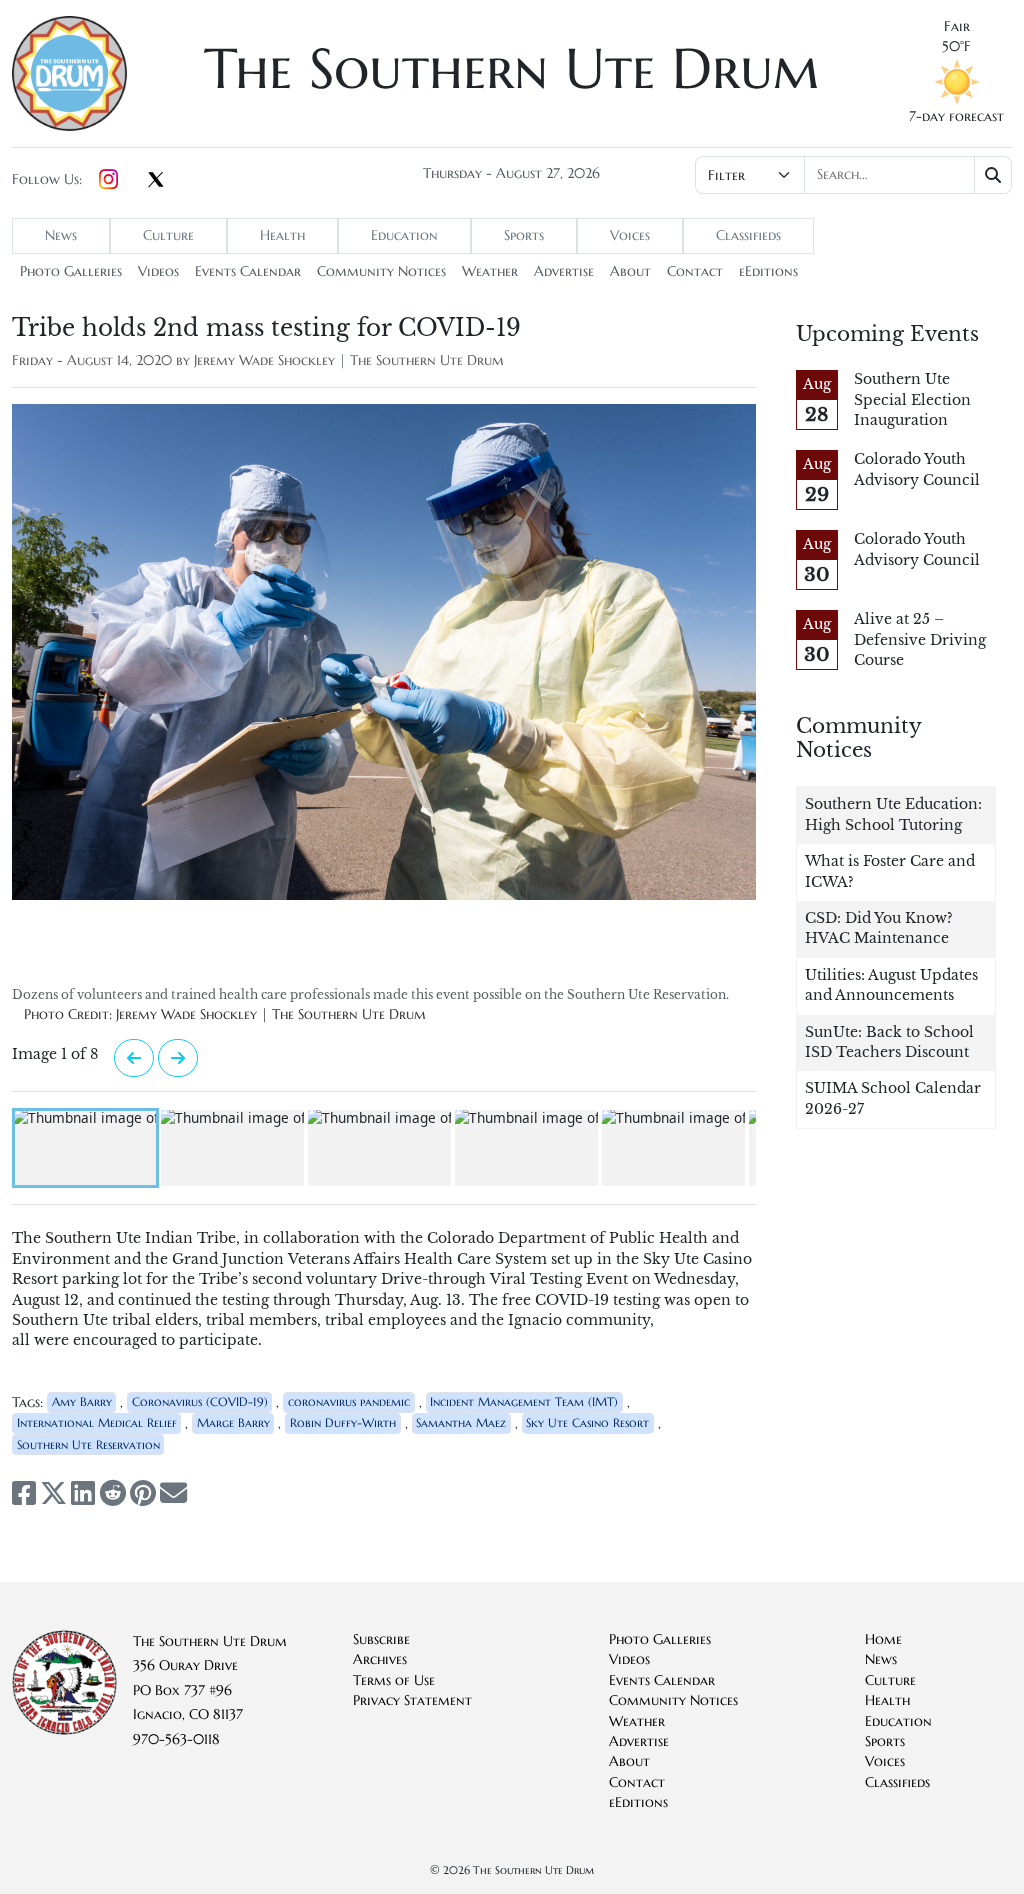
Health (282, 235)
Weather (490, 271)
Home (883, 1639)
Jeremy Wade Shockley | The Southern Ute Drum (349, 360)
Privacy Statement (412, 1700)
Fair (957, 26)
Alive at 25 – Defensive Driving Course (920, 640)
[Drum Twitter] (156, 181)
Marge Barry (233, 1422)
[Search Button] (993, 175)
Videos (158, 271)
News (61, 235)
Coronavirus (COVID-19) (200, 1401)
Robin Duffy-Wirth (343, 1422)
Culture (168, 235)
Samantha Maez (461, 1422)
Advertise (564, 271)
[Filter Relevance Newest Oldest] (853, 175)
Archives (380, 1659)
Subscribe (381, 1639)
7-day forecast (956, 116)
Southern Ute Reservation (88, 1444)
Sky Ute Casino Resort (587, 1422)
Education (404, 235)
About (630, 271)
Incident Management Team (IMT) (524, 1401)
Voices (630, 235)
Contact (695, 271)
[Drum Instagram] (108, 180)
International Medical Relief (97, 1422)
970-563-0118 (176, 1739)
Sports (524, 235)
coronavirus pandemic (349, 1401)
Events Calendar (248, 271)
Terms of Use (394, 1680)
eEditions (768, 271)
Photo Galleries (71, 271)
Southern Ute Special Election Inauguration (912, 400)
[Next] (134, 1058)
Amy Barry (82, 1401)
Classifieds (748, 235)
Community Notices (381, 271)
